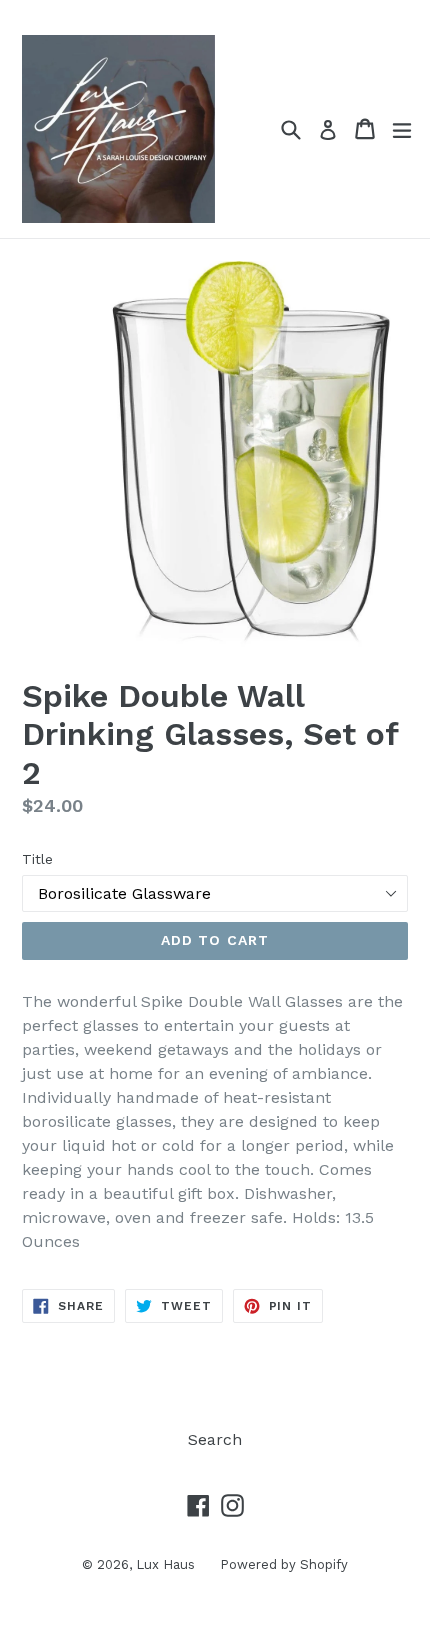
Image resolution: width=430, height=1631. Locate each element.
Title (37, 859)
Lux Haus (165, 1564)
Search (215, 1439)
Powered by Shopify (284, 1564)
